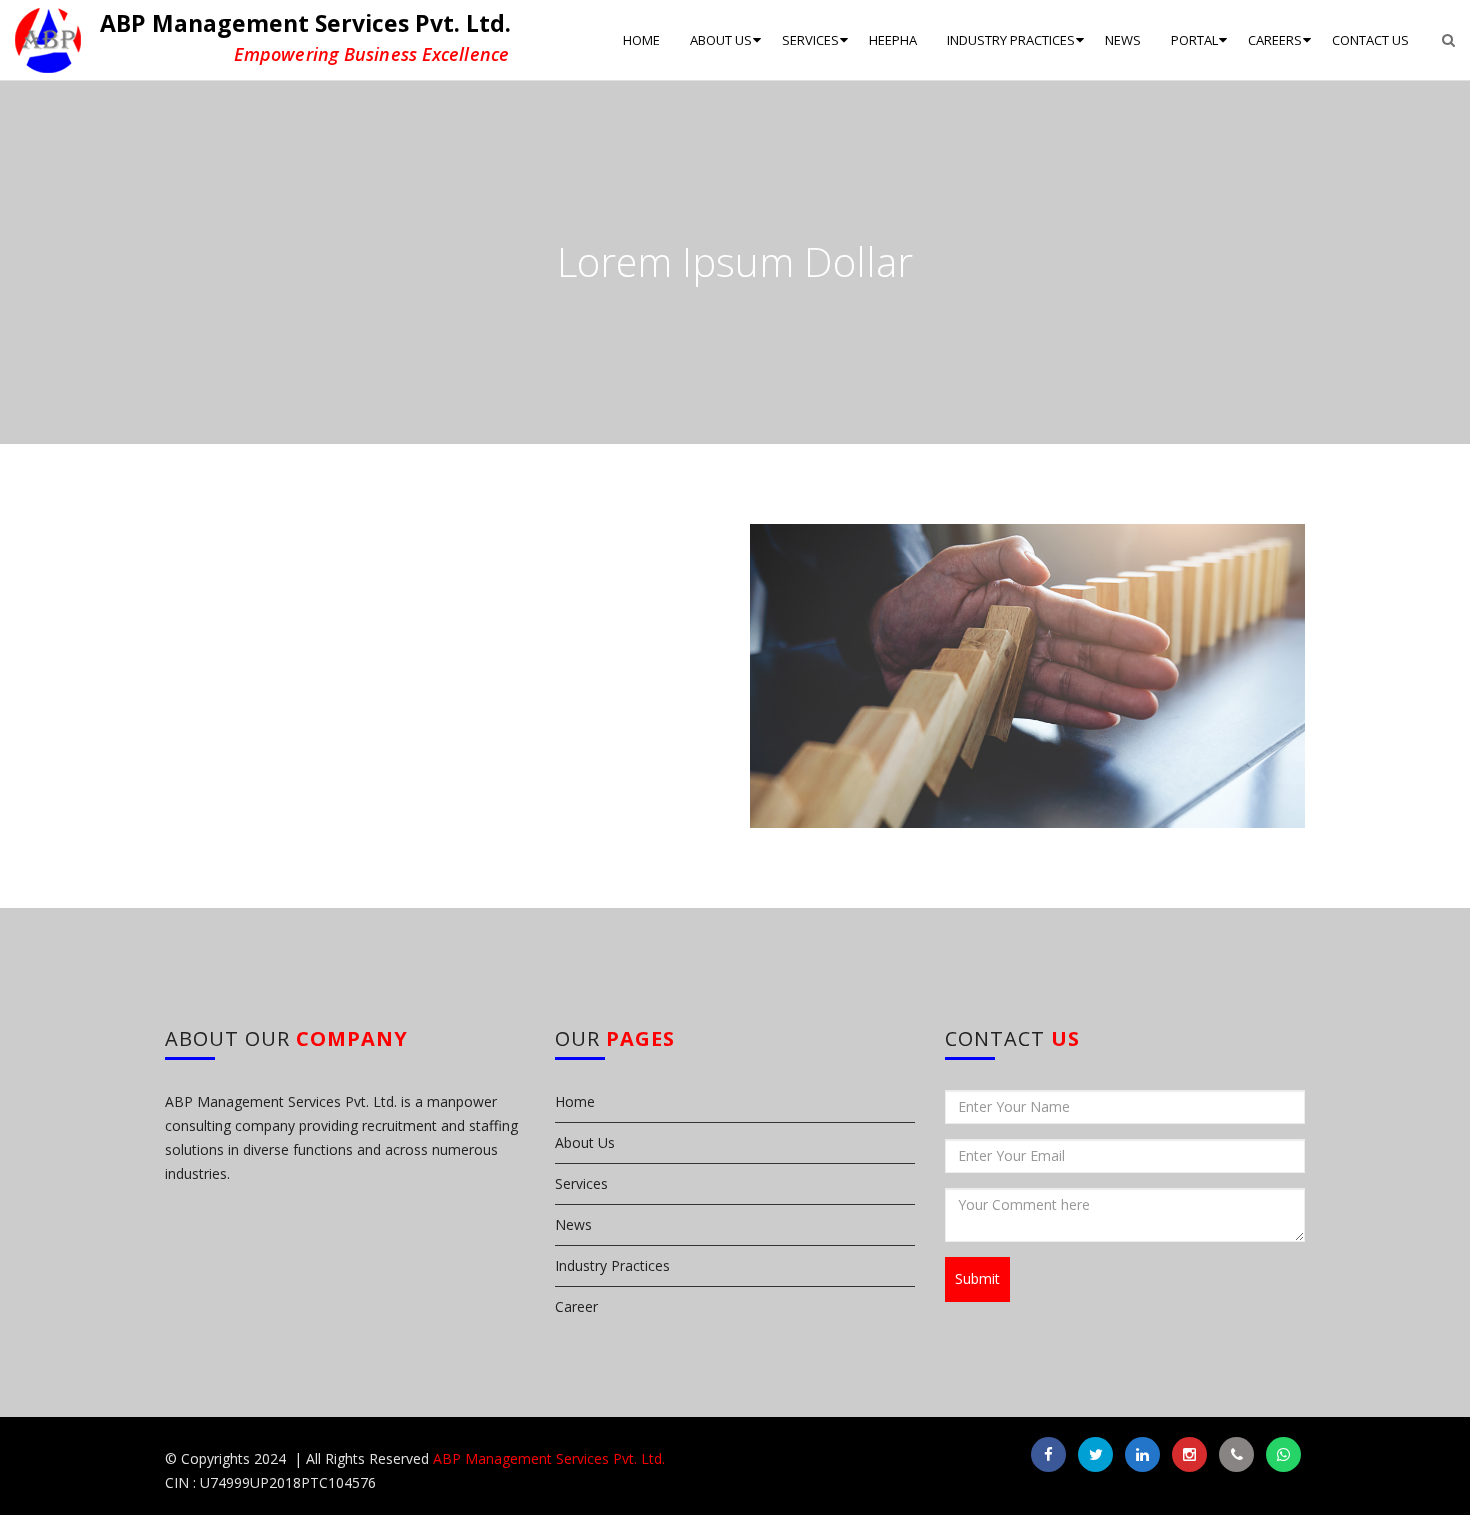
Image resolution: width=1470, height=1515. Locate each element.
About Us (585, 1142)
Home (575, 1101)
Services (581, 1183)
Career (576, 1306)
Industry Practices (612, 1265)
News (573, 1224)
